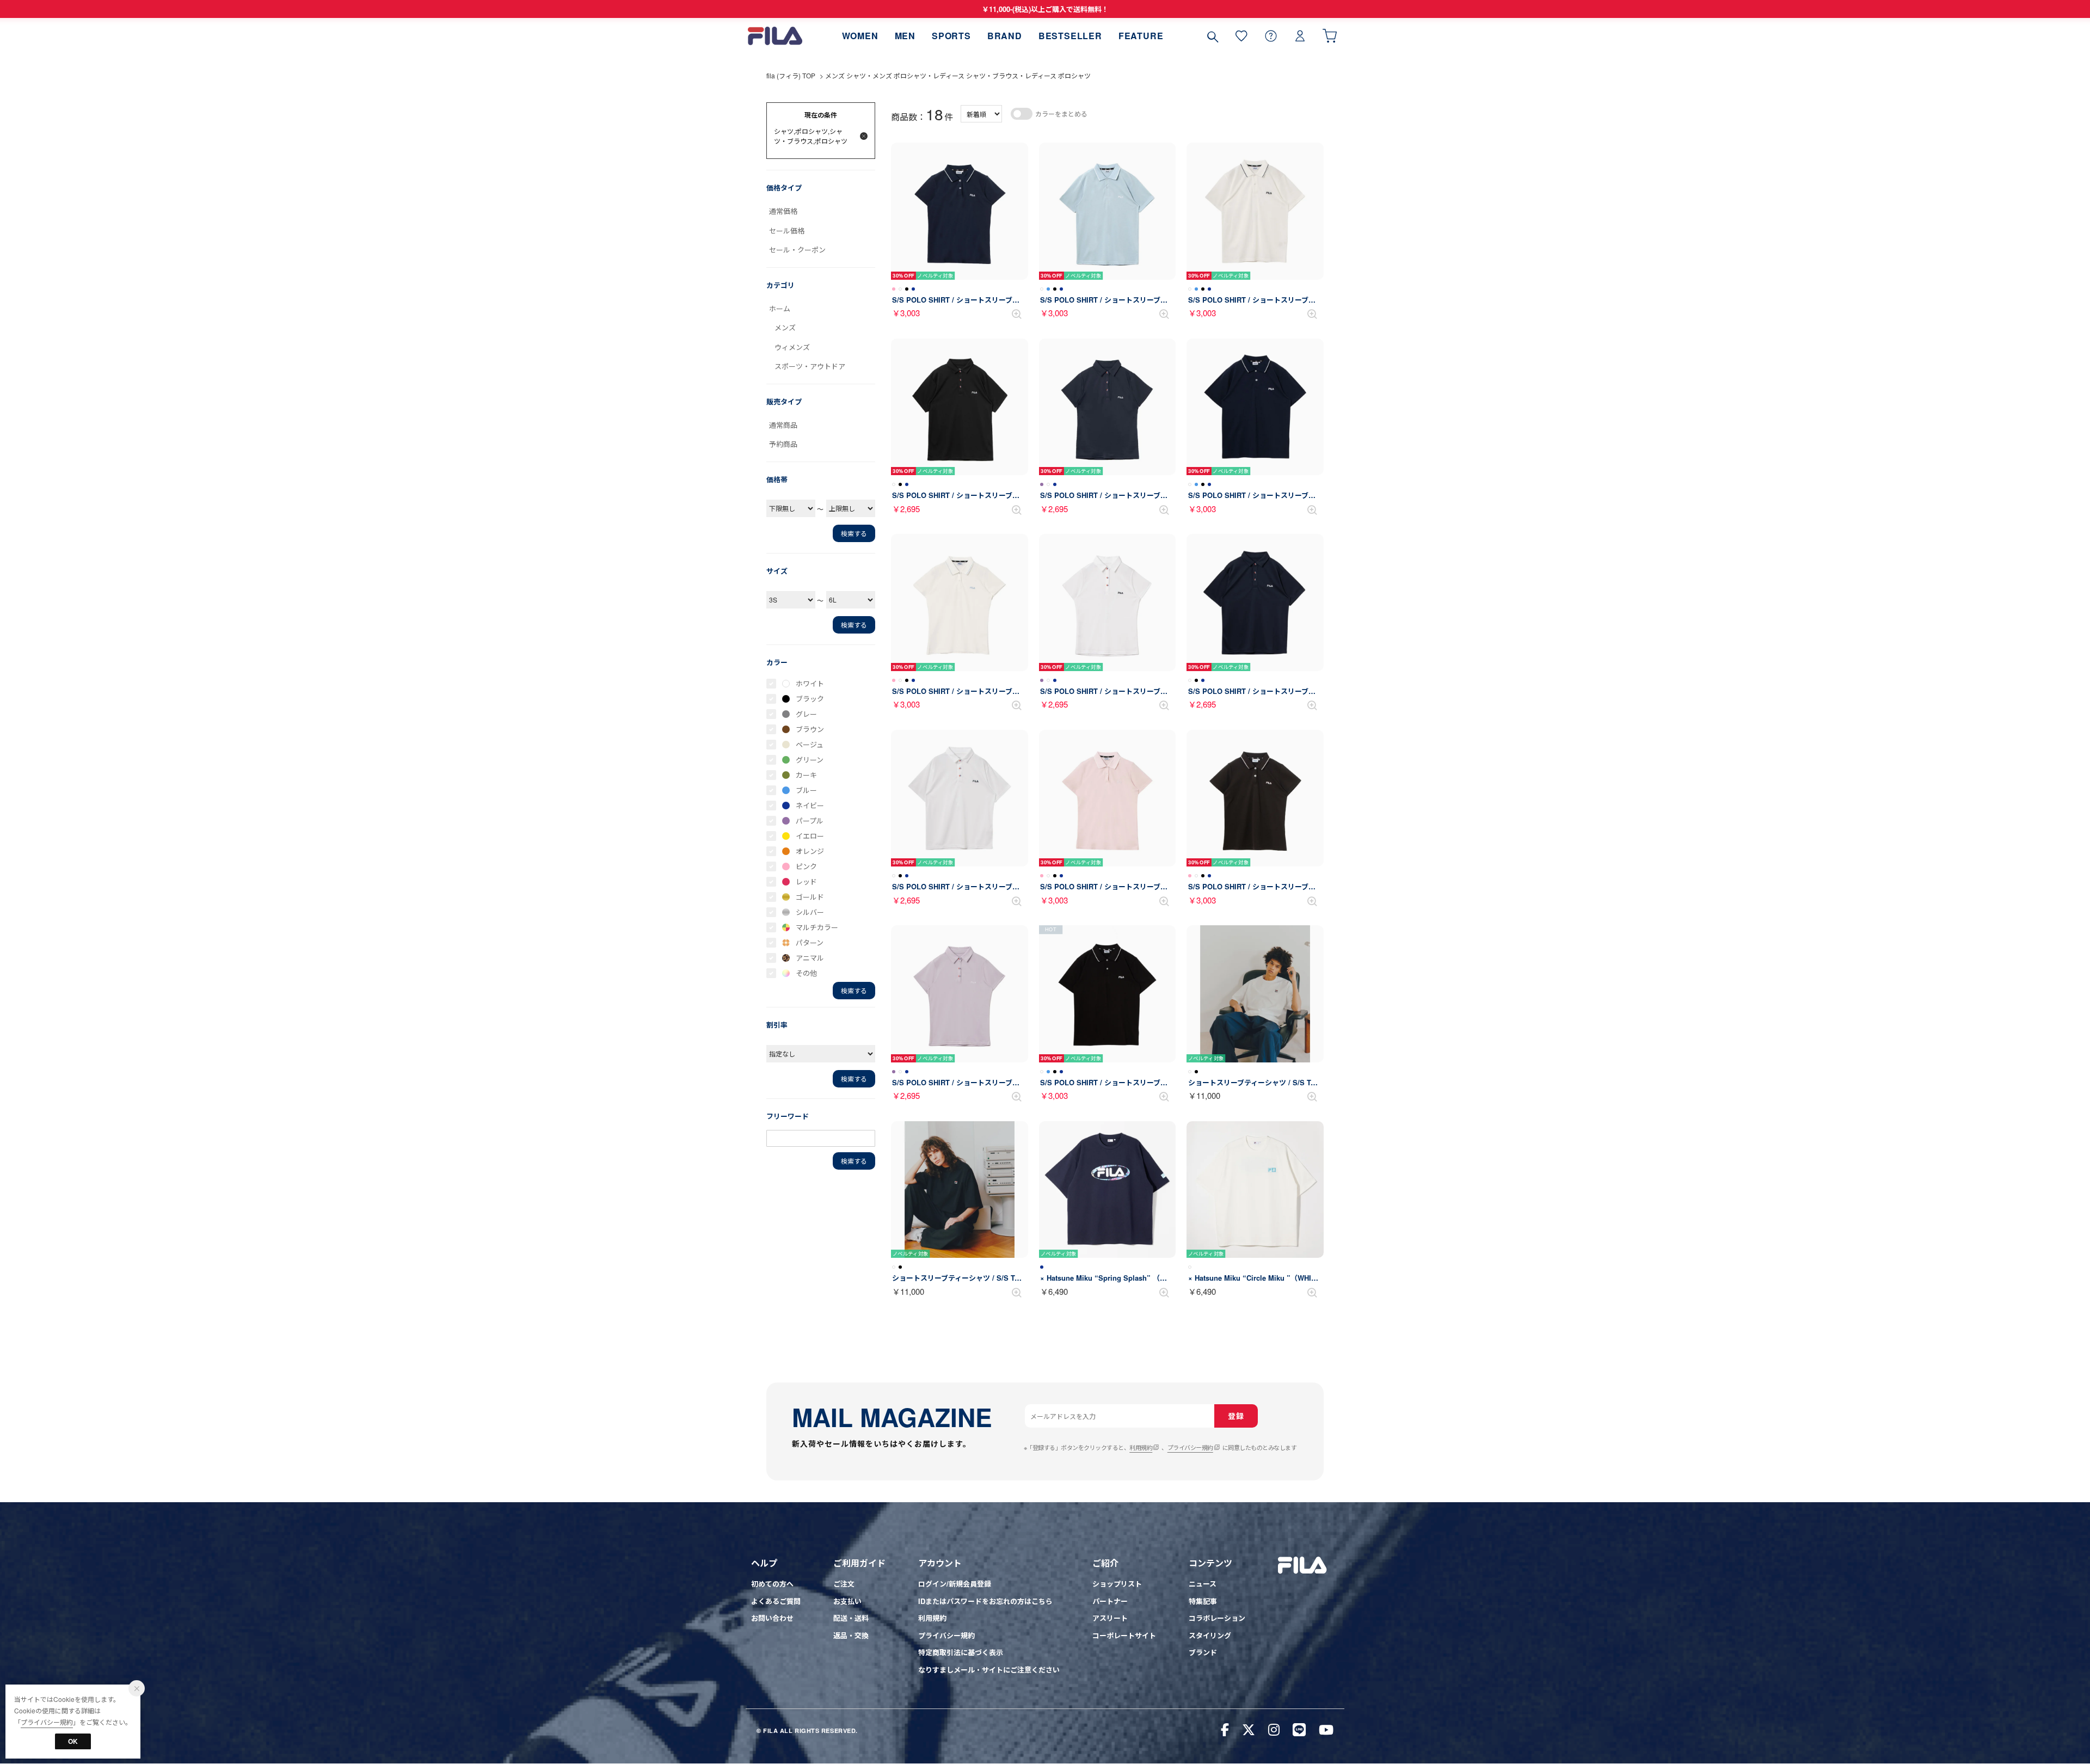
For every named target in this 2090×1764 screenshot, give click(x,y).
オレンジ (810, 851)
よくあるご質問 (776, 1601)
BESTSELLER (1070, 36)
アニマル (810, 958)
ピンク (806, 866)
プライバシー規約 (1190, 1447)
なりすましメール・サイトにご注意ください (989, 1670)
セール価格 (787, 231)
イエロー (810, 836)
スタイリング (1210, 1635)
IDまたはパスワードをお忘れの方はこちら (985, 1601)
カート (1330, 36)
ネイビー (810, 805)
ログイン (1300, 36)
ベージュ (810, 744)
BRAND (1005, 36)
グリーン (810, 760)
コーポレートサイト (1124, 1635)
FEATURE (1141, 36)
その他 (806, 973)
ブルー (806, 790)
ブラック (810, 699)
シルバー (810, 912)
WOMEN (860, 36)
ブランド (1203, 1652)
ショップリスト (1117, 1584)
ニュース (1203, 1584)
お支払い (847, 1601)
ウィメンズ (792, 347)
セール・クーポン (797, 250)
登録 (1236, 1416)
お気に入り (1241, 36)
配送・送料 (851, 1618)
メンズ (785, 327)
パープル (810, 820)
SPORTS (951, 36)
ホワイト (810, 683)
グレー (806, 714)
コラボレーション (1217, 1618)
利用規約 (1141, 1447)
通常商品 (783, 425)
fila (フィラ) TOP (791, 75)
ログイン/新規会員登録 (955, 1584)
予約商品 (783, 444)
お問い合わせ (772, 1618)
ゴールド (810, 897)
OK (73, 1741)
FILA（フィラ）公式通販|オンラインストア (775, 36)
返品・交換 (851, 1635)
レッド (806, 881)
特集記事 (1203, 1601)
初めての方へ (772, 1584)
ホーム (780, 308)
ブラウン (810, 729)
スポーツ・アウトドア (810, 366)
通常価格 (783, 211)
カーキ (806, 775)
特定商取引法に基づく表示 (961, 1652)
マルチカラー (817, 927)
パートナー (1110, 1601)
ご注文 (844, 1584)
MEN (905, 36)
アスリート (1110, 1618)
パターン (810, 942)
